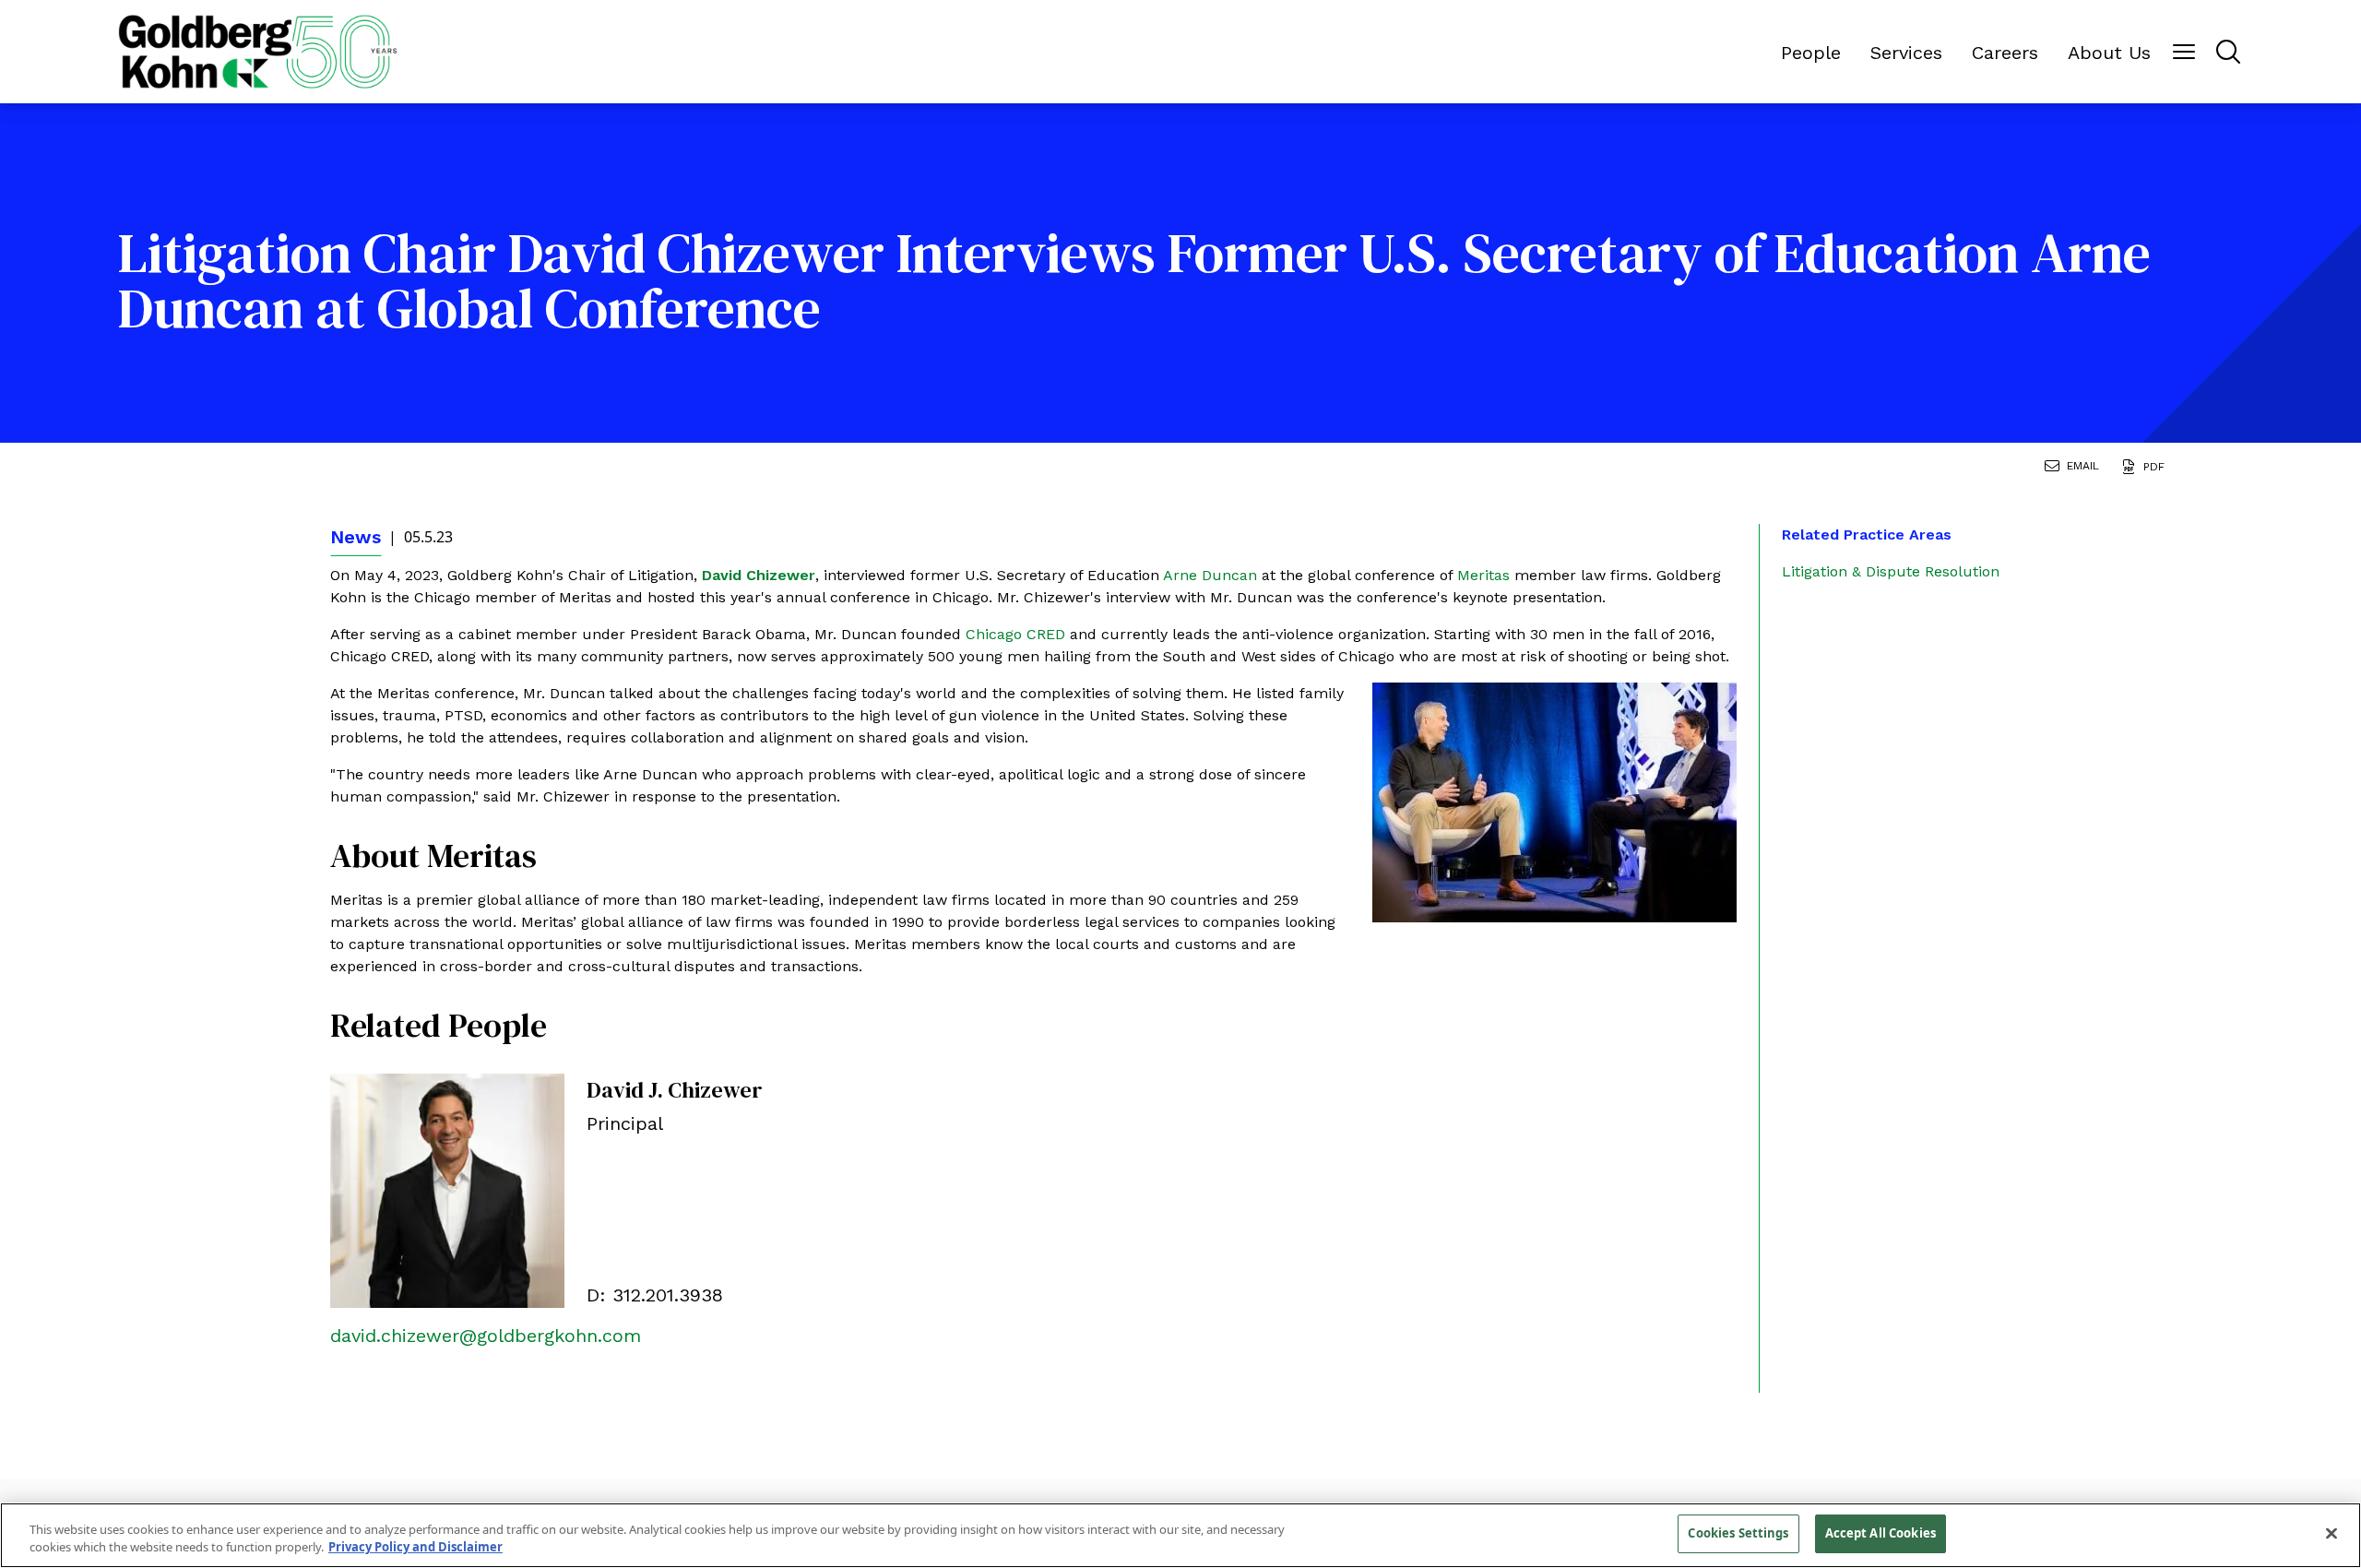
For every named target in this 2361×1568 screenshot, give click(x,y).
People (1811, 53)
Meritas (1486, 575)
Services (1906, 53)
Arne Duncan (1212, 575)
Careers (2005, 53)
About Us (2109, 53)
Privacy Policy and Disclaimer (415, 1548)
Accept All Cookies (1880, 1533)
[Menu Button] (2184, 52)
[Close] (2331, 1533)
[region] (1180, 1535)
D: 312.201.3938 (655, 1295)
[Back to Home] (258, 52)
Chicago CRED (1015, 634)
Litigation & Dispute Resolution (1891, 571)
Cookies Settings (1738, 1533)
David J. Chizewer (675, 1090)
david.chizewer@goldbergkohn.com (486, 1336)
